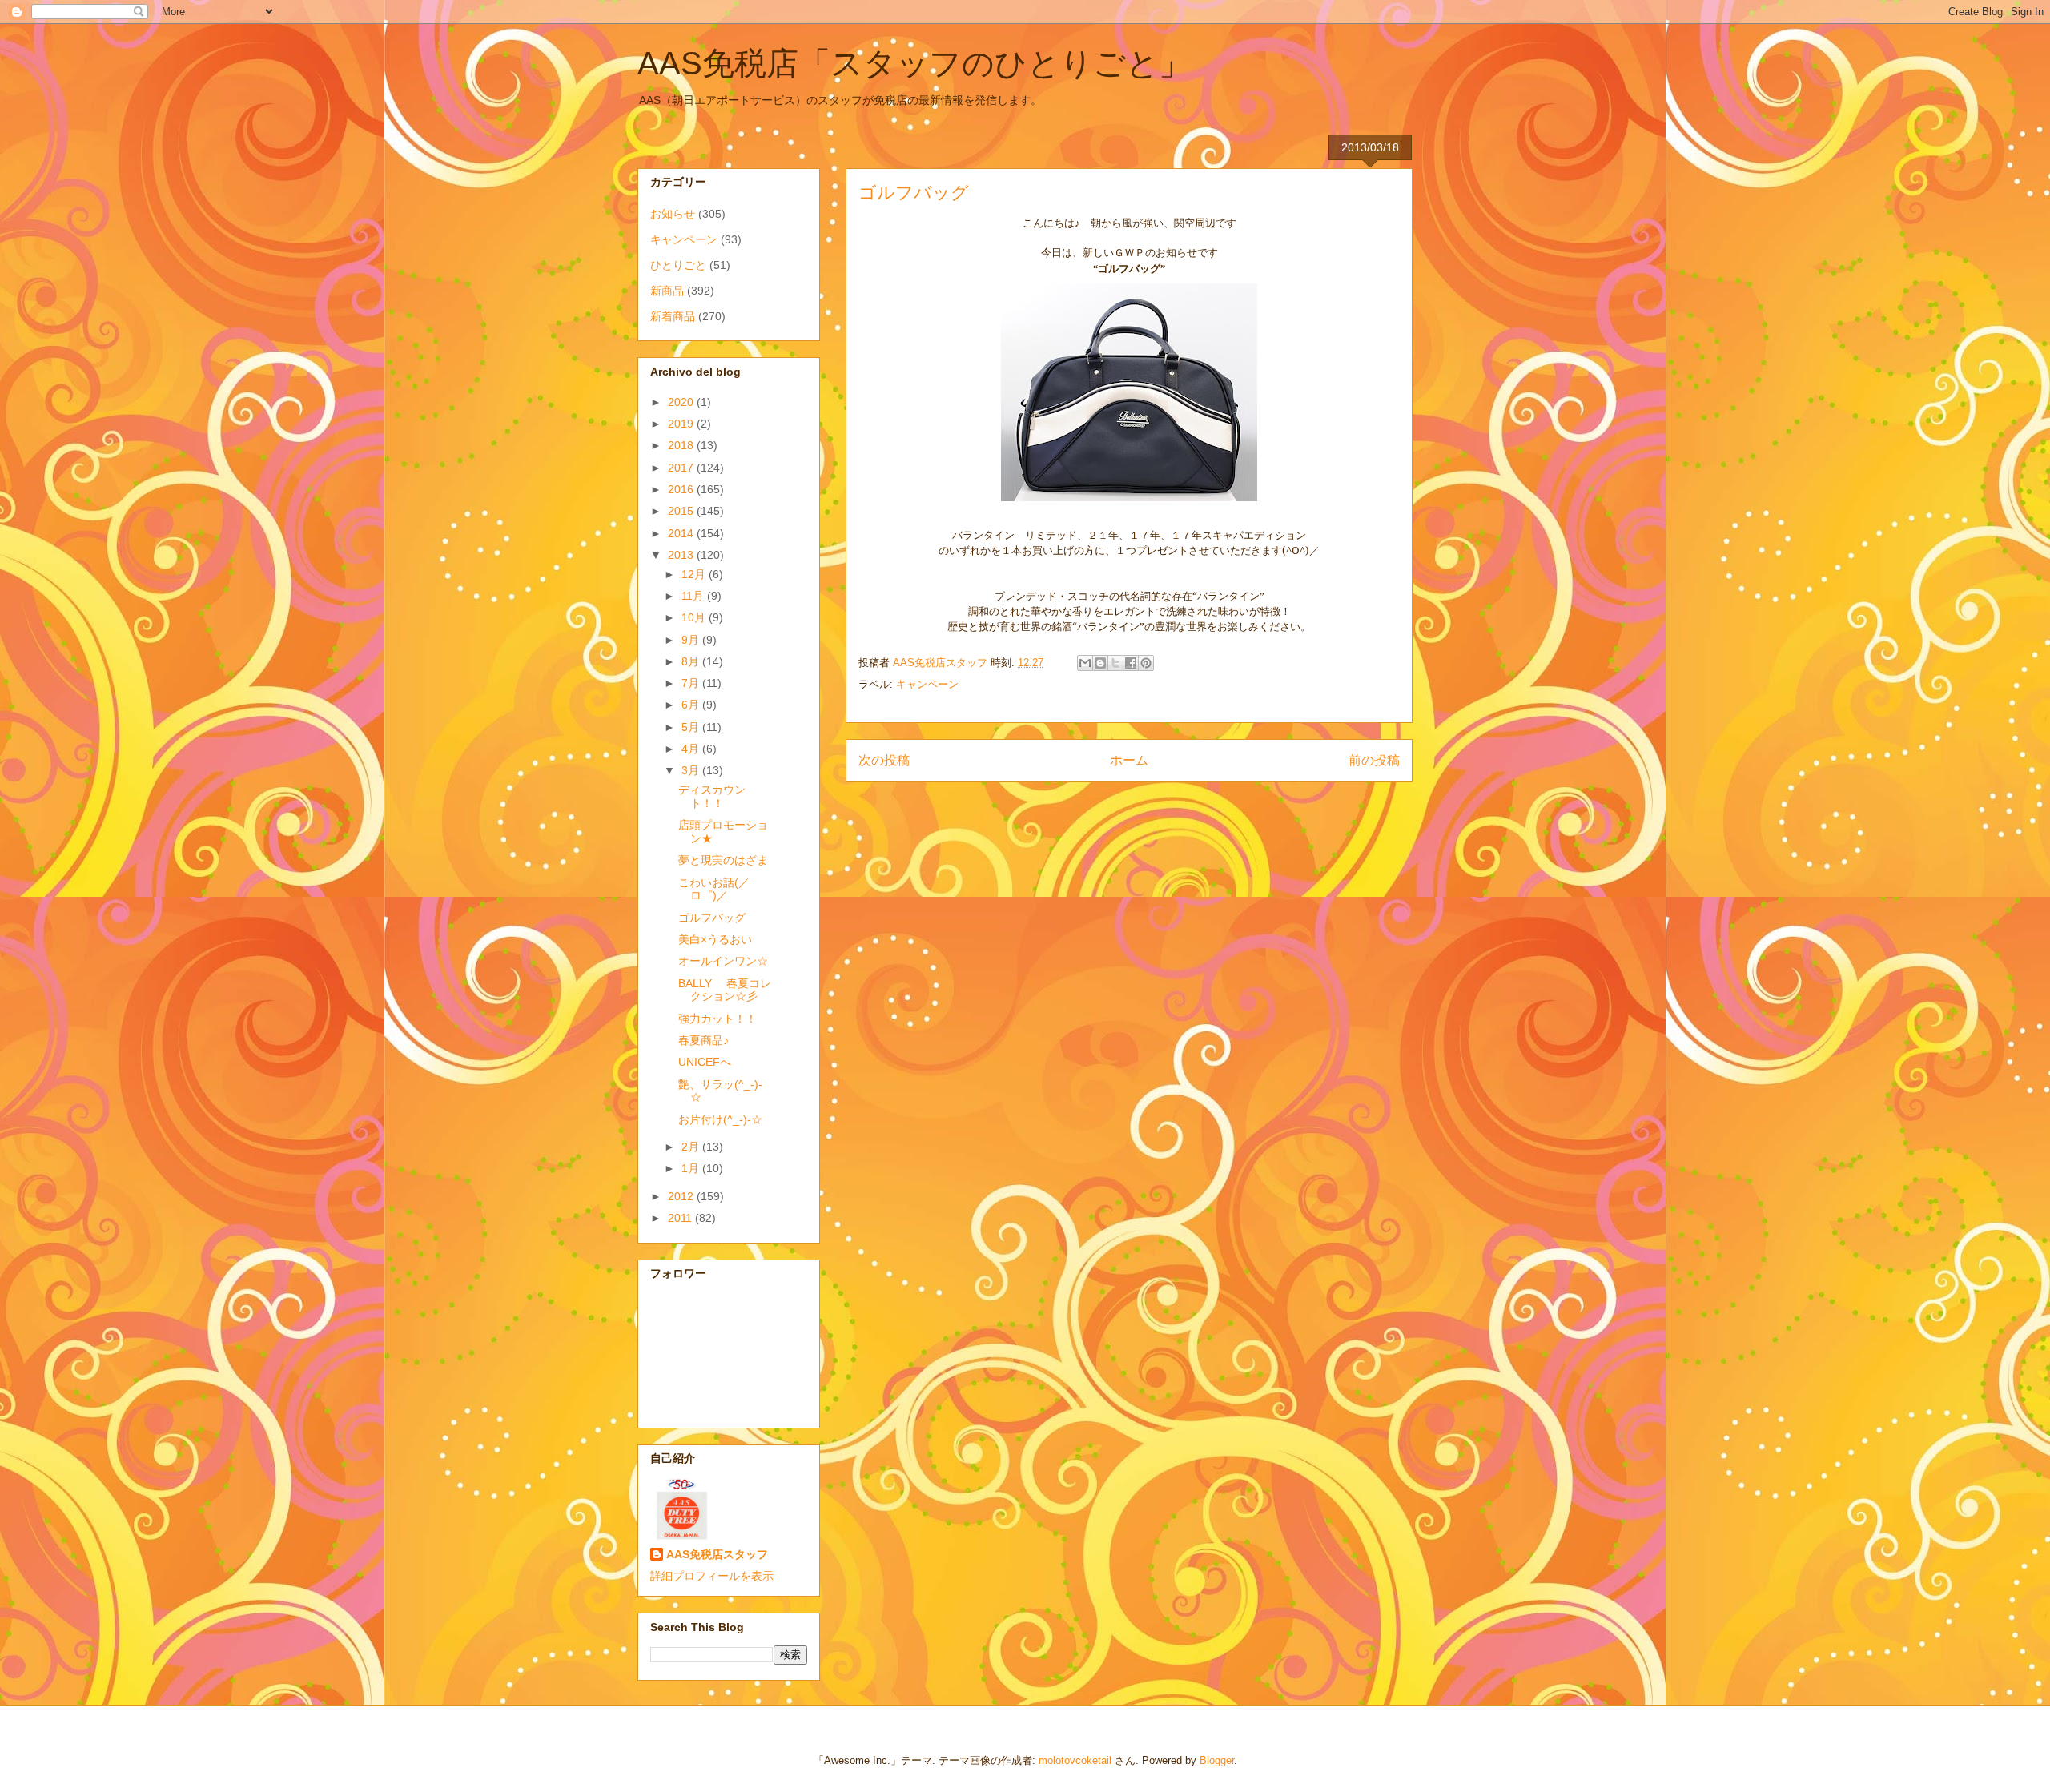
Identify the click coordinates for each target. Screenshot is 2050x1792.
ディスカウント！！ (712, 796)
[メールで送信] (1085, 663)
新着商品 (673, 316)
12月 (695, 574)
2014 (682, 533)
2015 (682, 511)
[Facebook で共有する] (1131, 663)
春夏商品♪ (703, 1040)
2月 (692, 1147)
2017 (682, 468)
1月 (692, 1168)
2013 (682, 555)
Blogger (1217, 1760)
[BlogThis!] (1100, 663)
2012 (682, 1196)
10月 (695, 617)
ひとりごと (678, 265)
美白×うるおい (715, 939)
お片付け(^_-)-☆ (720, 1119)
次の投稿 (884, 760)
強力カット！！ (717, 1019)
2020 (682, 402)
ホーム (1129, 760)
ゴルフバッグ (712, 918)
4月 (692, 749)
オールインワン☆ (723, 961)
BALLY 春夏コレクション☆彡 (725, 990)
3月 (692, 770)
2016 (682, 489)
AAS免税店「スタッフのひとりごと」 (914, 63)
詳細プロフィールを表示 (712, 1576)
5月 (692, 727)
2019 (682, 424)
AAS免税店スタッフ (717, 1554)
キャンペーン (927, 684)
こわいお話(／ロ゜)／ (714, 889)
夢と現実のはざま (723, 860)
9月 (692, 640)
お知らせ (673, 214)
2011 (681, 1218)
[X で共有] (1115, 663)
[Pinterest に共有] (1146, 663)
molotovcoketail (1075, 1760)
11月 (694, 596)
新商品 (667, 291)
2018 (682, 445)
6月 (692, 705)
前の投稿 (1374, 760)
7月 (692, 683)
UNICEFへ (705, 1062)
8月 (692, 661)
